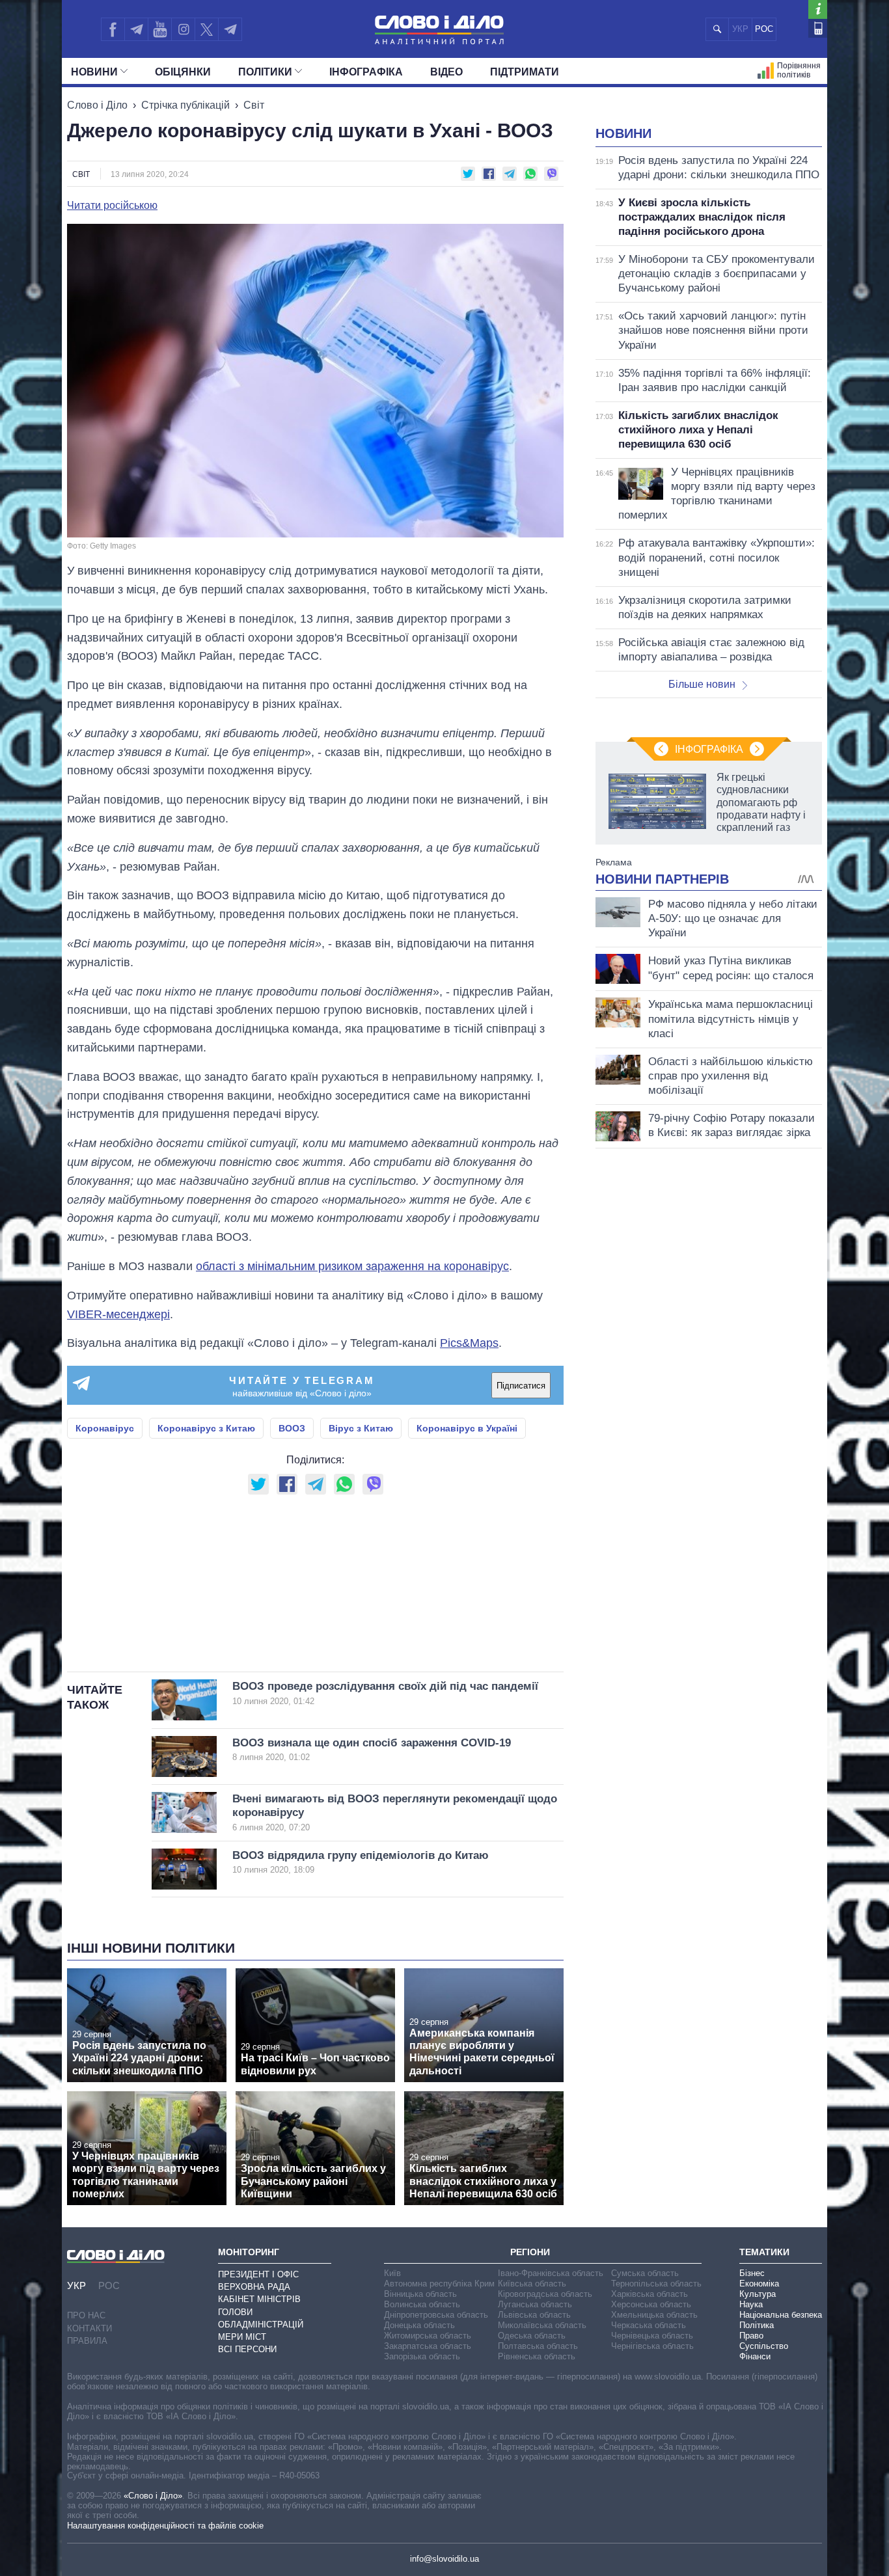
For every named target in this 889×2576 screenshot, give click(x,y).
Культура (758, 2294)
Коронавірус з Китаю (206, 1428)
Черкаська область (649, 2325)
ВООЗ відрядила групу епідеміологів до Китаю (361, 1862)
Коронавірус (105, 1428)
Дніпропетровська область (436, 2315)
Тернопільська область (656, 2284)
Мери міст (242, 2337)
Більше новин (702, 684)
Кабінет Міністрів (259, 2299)
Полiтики (265, 72)
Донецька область (419, 2325)
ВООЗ (292, 1428)
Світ (254, 105)
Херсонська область (651, 2304)
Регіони (530, 2252)
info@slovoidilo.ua (444, 2559)
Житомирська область (428, 2336)
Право (751, 2336)
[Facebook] (113, 29)
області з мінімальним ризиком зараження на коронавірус (352, 1266)
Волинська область (422, 2304)
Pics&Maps (469, 1343)
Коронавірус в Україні (467, 1428)
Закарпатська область (428, 2346)
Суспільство (764, 2346)
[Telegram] (136, 29)
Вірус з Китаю (361, 1428)
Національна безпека (781, 2315)
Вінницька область (420, 2294)
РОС (764, 29)
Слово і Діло (97, 105)
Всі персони (247, 2349)
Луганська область (535, 2304)
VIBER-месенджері (118, 1314)
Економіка (759, 2284)
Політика (757, 2325)
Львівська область (534, 2315)
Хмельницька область (654, 2315)
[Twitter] (207, 29)
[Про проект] (818, 9)
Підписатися (521, 1386)
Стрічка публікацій (185, 105)
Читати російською (112, 206)
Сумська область (645, 2273)
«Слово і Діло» (153, 2496)
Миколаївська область (542, 2325)
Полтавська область (538, 2346)
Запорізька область (422, 2356)
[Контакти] (818, 28)
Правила (87, 2341)
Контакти (89, 2328)
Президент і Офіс (258, 2274)
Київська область (532, 2284)
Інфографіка (366, 72)
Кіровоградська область (545, 2294)
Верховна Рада (254, 2287)
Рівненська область (537, 2356)
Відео (446, 72)
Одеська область (532, 2336)
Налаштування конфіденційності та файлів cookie (165, 2526)
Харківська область (650, 2294)
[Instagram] (183, 29)
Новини (94, 72)
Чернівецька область (652, 2336)
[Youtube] (159, 29)
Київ (392, 2273)
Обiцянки (183, 72)
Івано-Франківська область (551, 2273)
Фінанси (755, 2356)
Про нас (86, 2315)
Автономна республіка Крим (439, 2284)
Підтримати (525, 72)
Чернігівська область (652, 2346)
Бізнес (752, 2273)
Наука (751, 2304)
